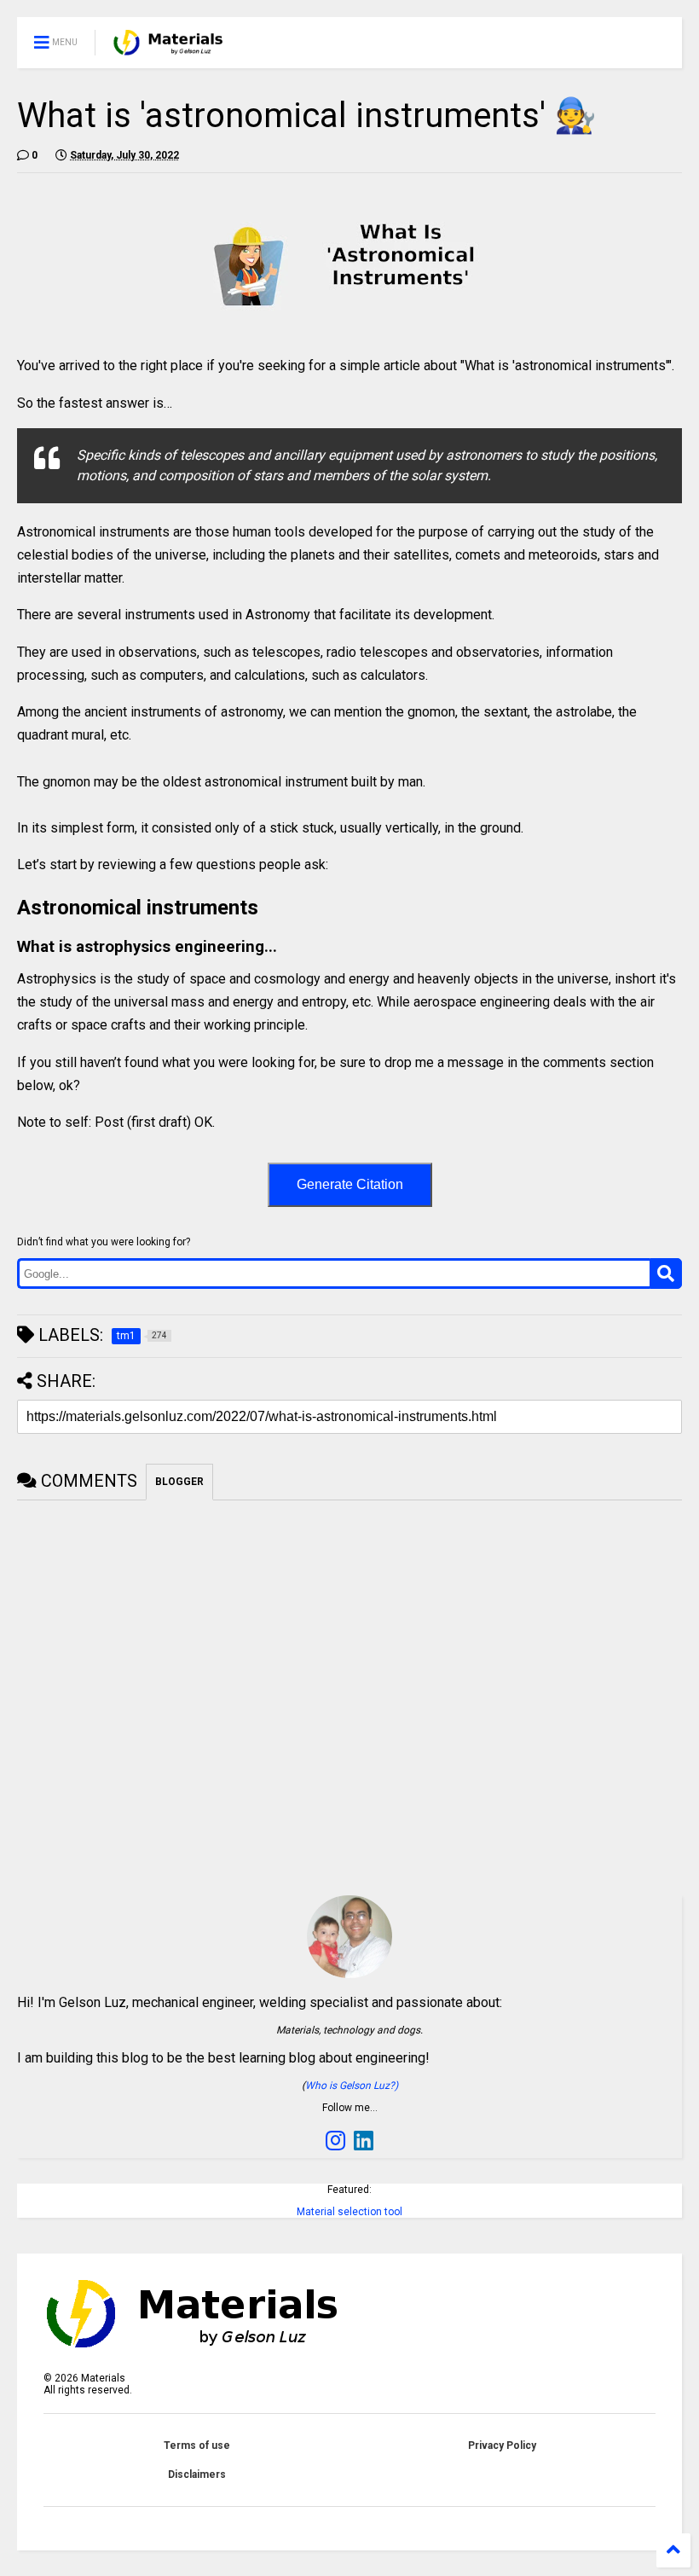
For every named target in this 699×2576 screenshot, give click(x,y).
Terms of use (197, 2445)
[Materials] (168, 48)
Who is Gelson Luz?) (352, 2086)
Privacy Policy (502, 2445)
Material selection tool (349, 2212)
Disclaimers (197, 2474)
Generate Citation (350, 1184)
